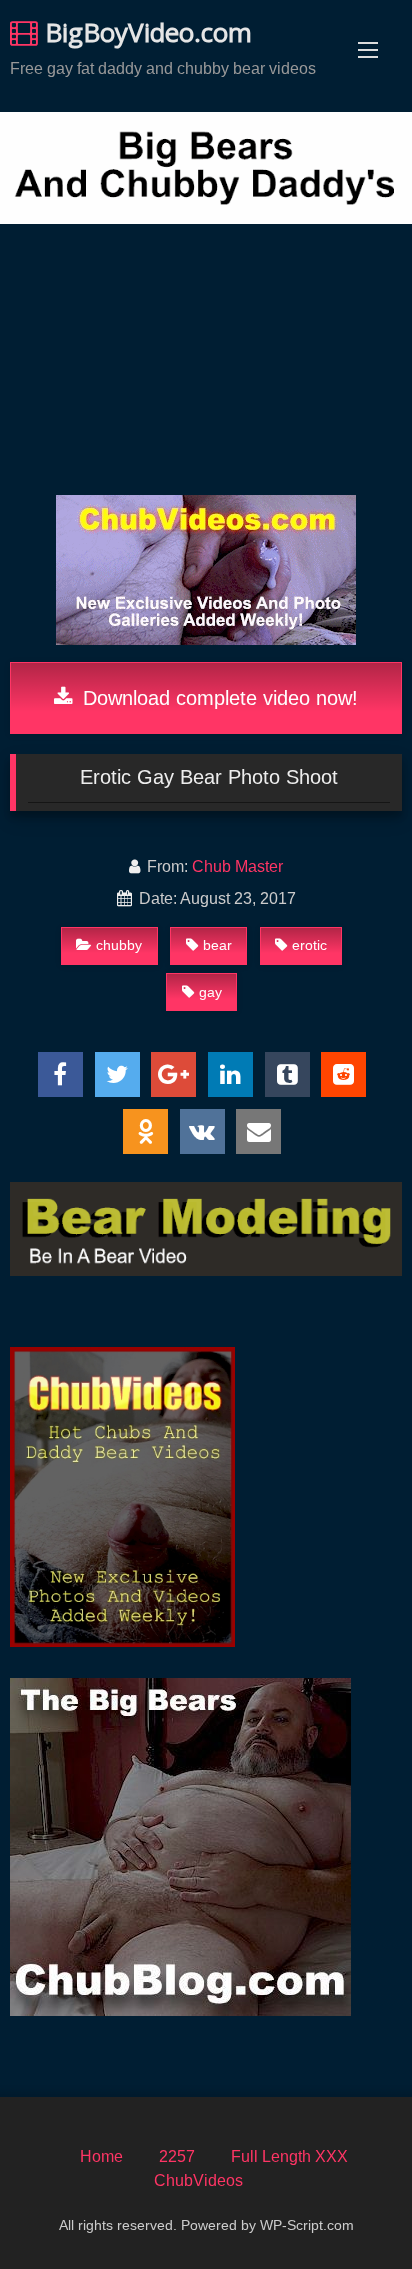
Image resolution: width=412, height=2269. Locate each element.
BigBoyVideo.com (145, 32)
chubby (119, 945)
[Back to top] (350, 2209)
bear (217, 945)
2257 (177, 2156)
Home (101, 2156)
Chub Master (237, 866)
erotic (309, 945)
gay (210, 992)
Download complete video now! (217, 698)
